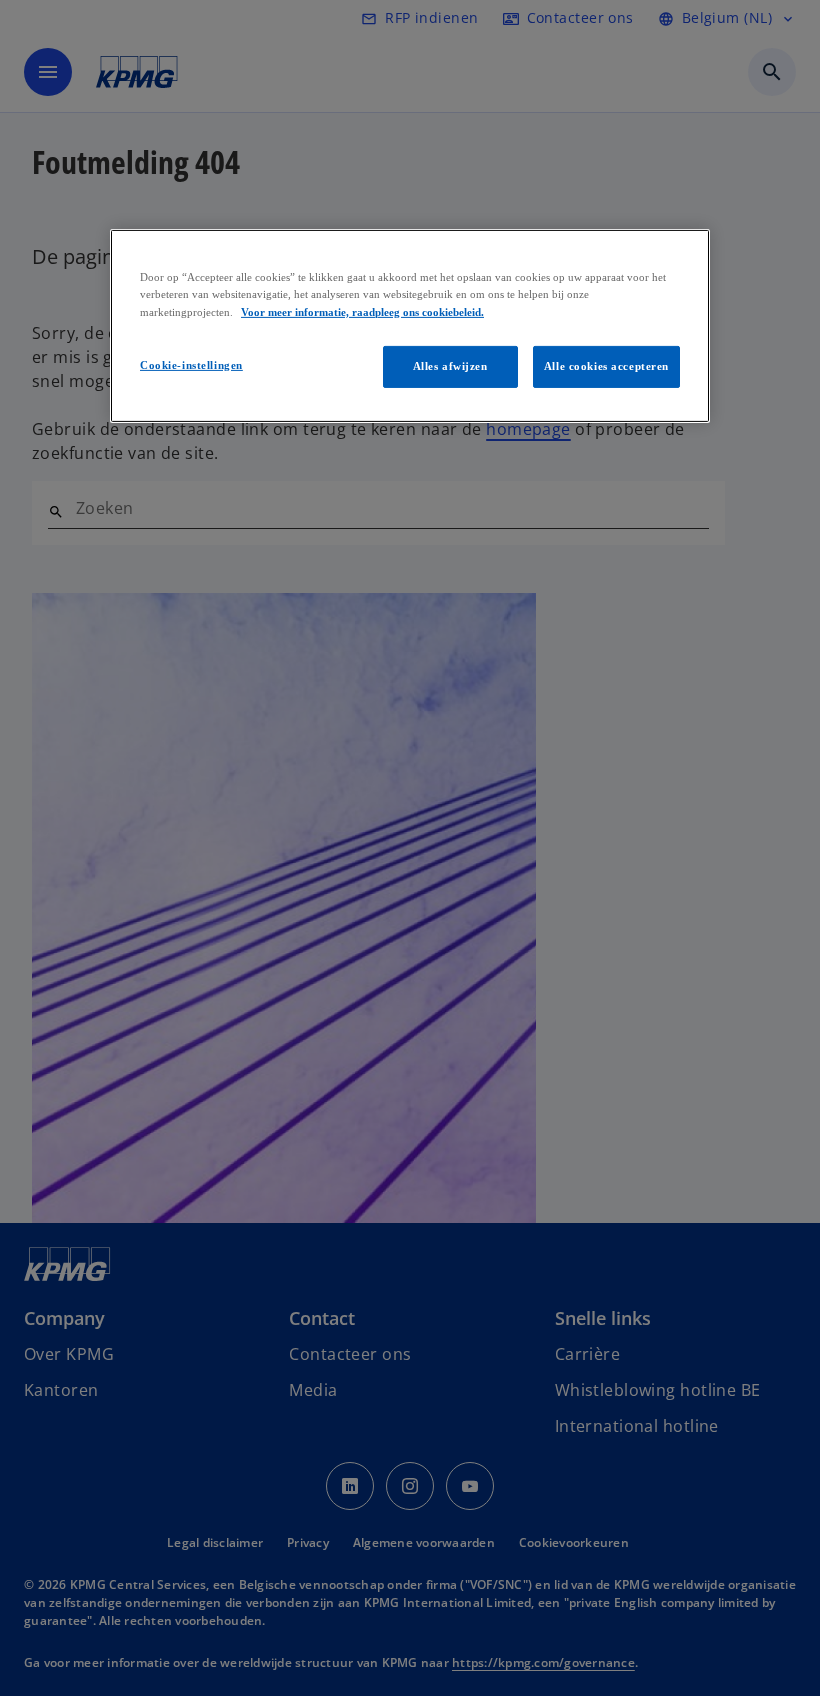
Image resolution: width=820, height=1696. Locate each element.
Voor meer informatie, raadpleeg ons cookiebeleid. (362, 311)
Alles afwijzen (450, 365)
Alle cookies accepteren (606, 365)
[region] (410, 325)
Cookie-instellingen (191, 364)
